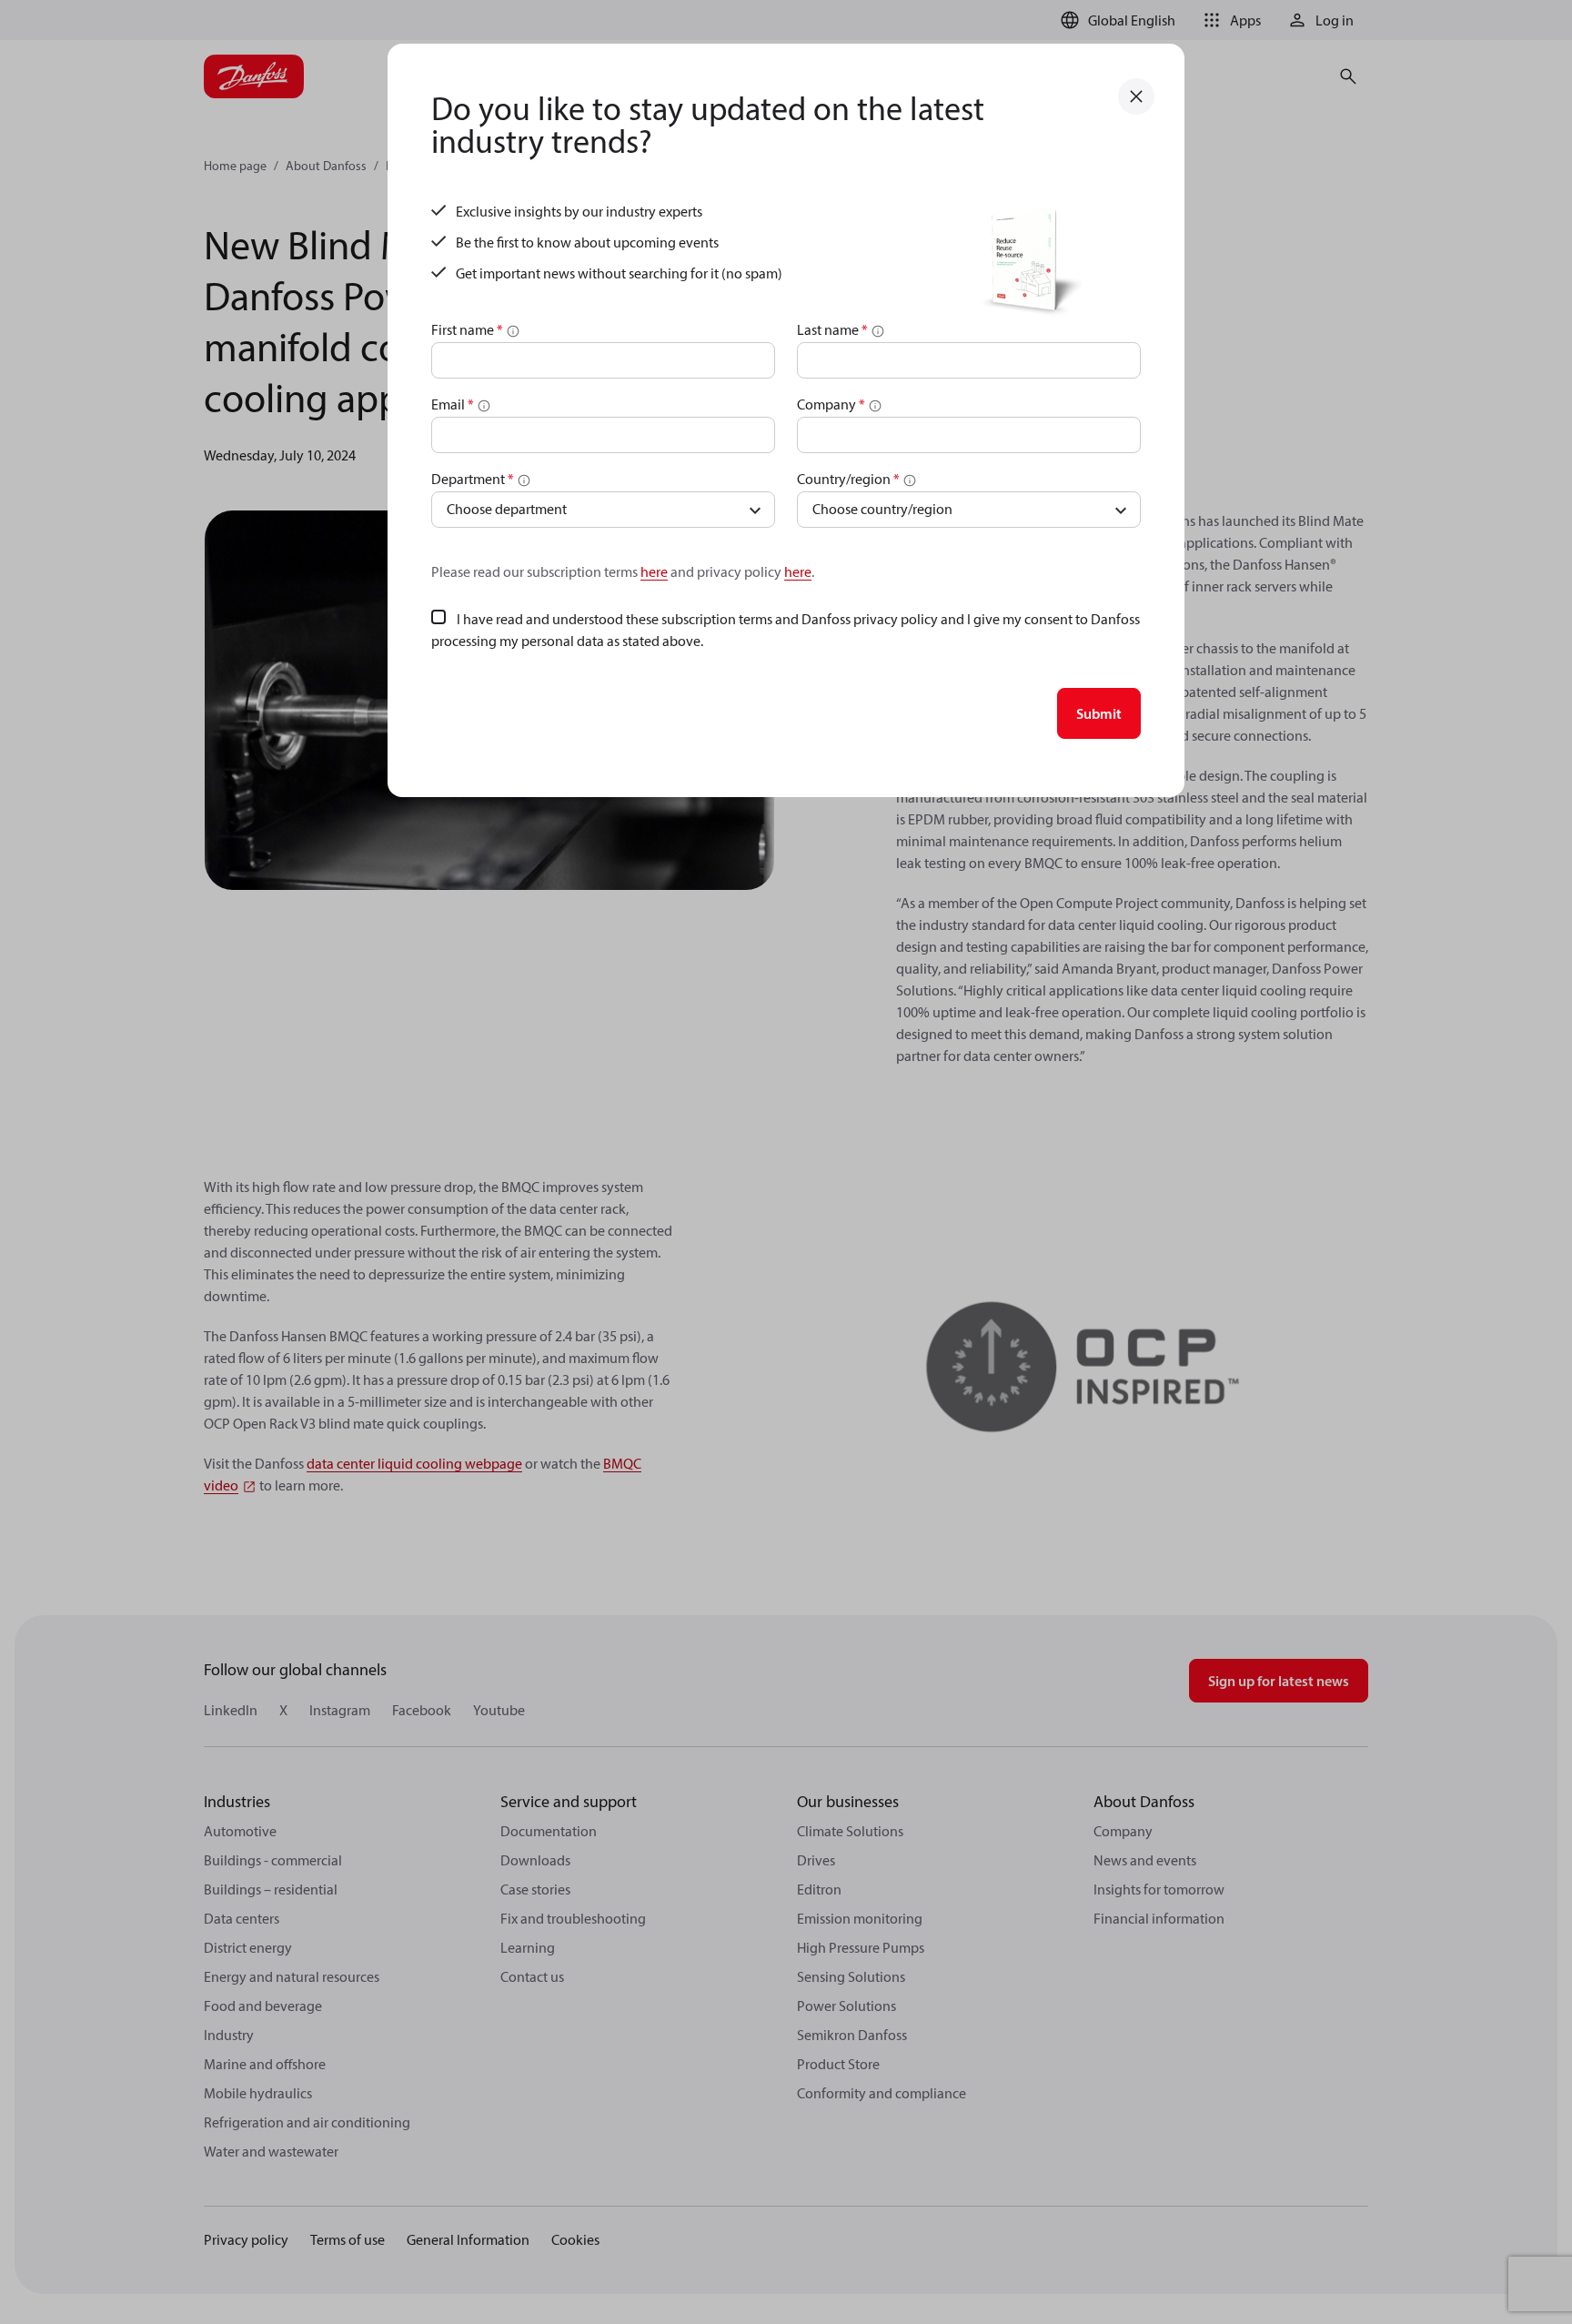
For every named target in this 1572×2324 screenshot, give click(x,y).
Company (831, 404)
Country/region (848, 479)
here (654, 571)
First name (467, 329)
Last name (832, 329)
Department (473, 479)
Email (453, 404)
